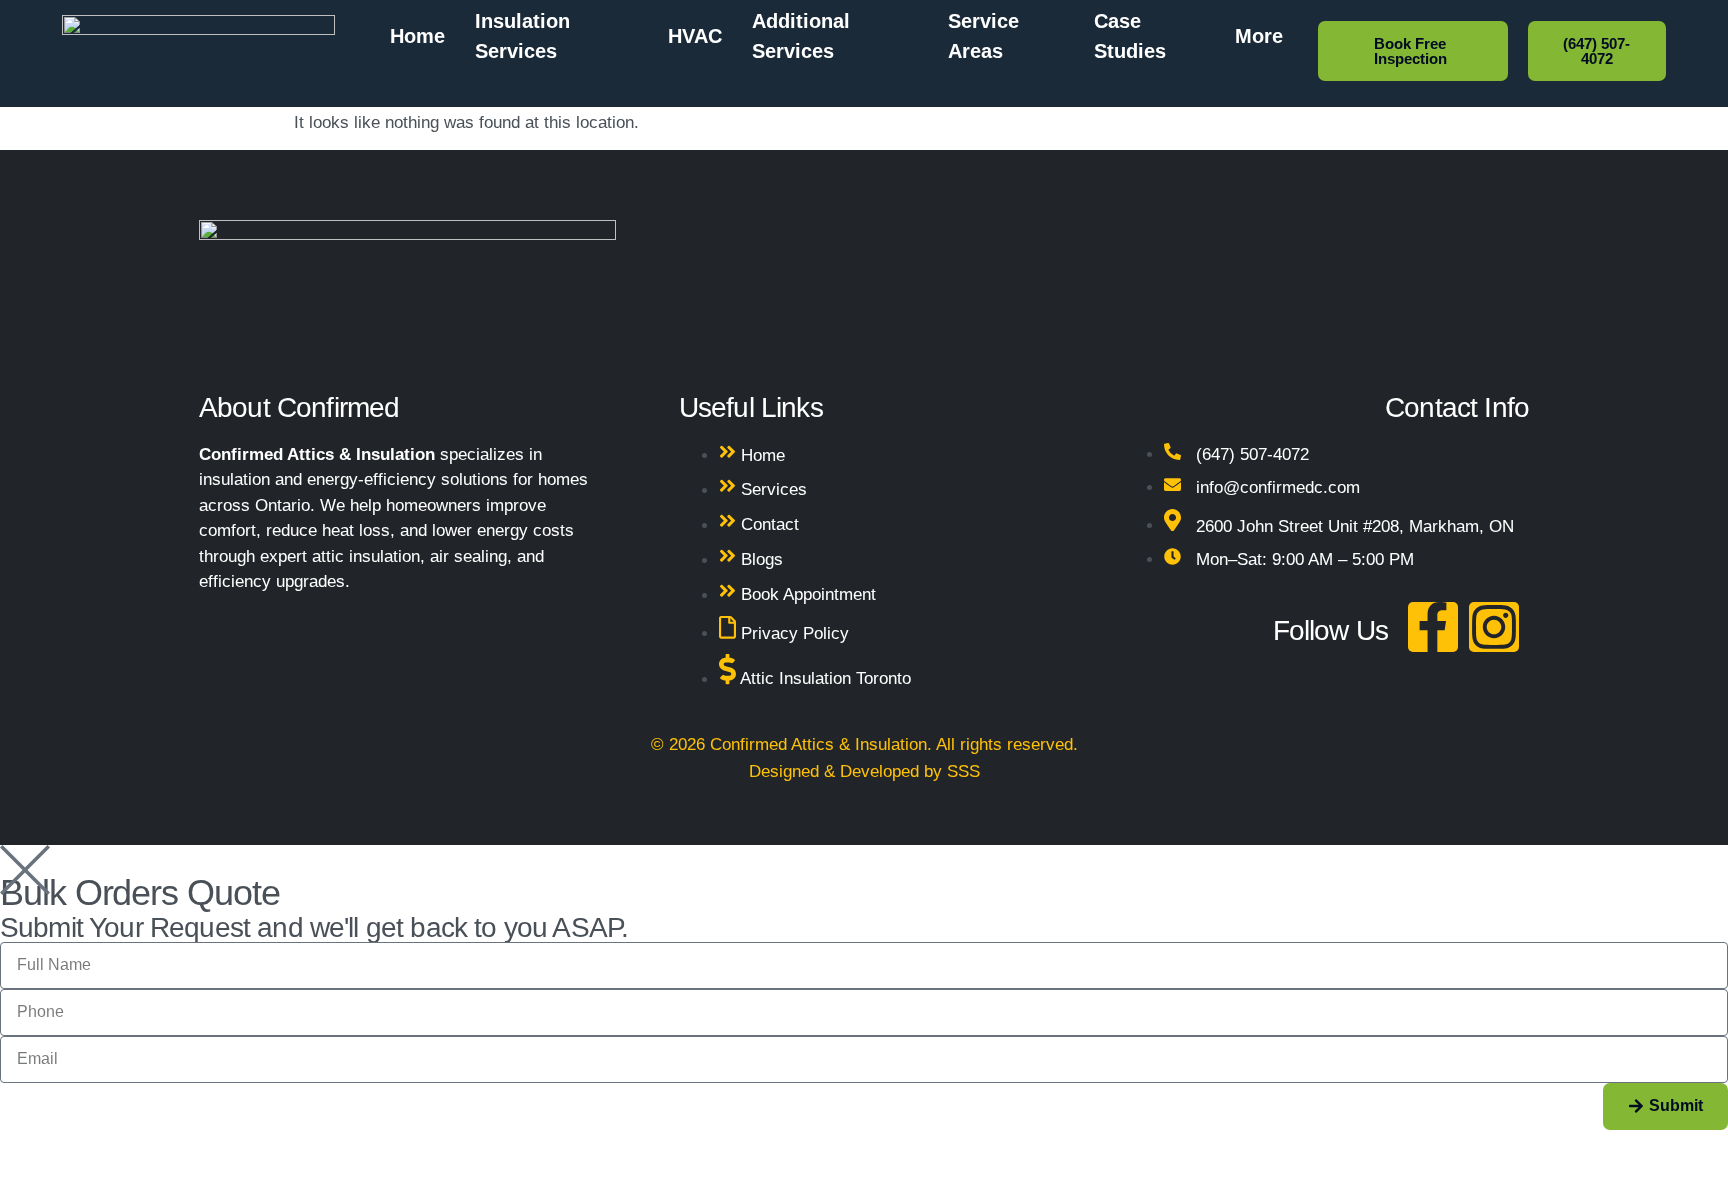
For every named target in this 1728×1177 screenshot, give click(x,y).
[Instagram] (1494, 627)
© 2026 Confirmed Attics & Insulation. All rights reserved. (864, 744)
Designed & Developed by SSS (864, 771)
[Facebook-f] (1433, 627)
